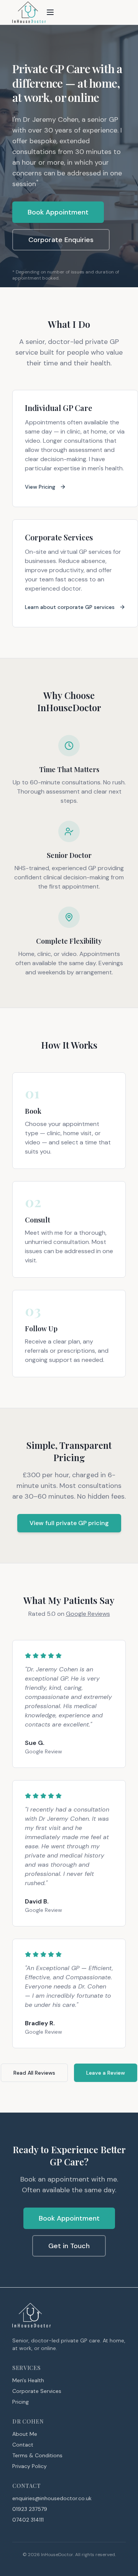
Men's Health (28, 2380)
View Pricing (40, 487)
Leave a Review (106, 2073)
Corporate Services (37, 2391)
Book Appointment (58, 212)
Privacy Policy (30, 2466)
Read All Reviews (34, 2073)
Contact (23, 2445)
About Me (25, 2434)
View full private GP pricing (69, 1523)
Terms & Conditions (37, 2455)
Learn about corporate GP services (70, 607)
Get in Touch (69, 2246)
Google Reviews (88, 1614)
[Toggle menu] (50, 12)
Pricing (21, 2402)
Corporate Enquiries (61, 240)
